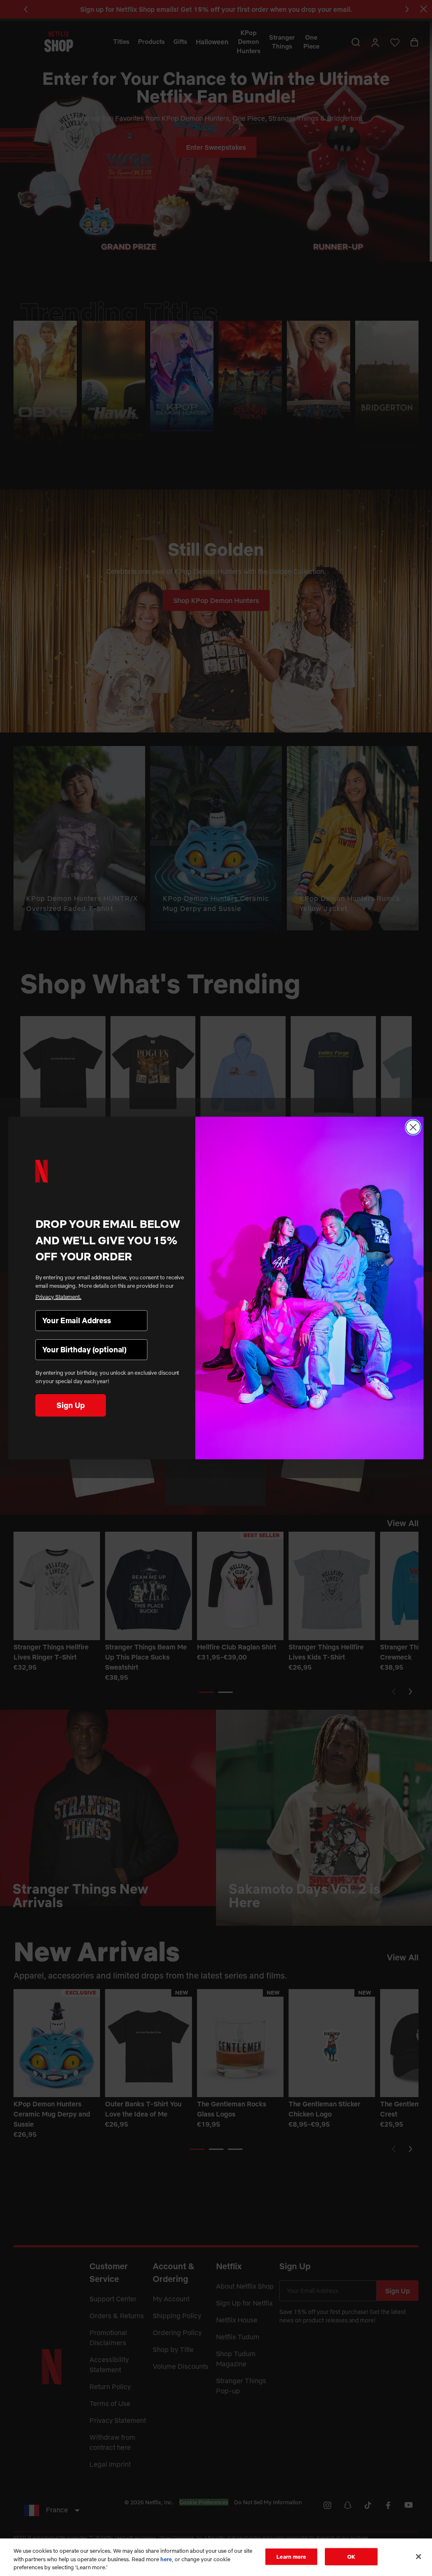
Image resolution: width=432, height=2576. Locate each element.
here (166, 2559)
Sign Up (70, 1405)
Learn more (291, 2556)
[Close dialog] (413, 1127)
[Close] (418, 2557)
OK (351, 2556)
